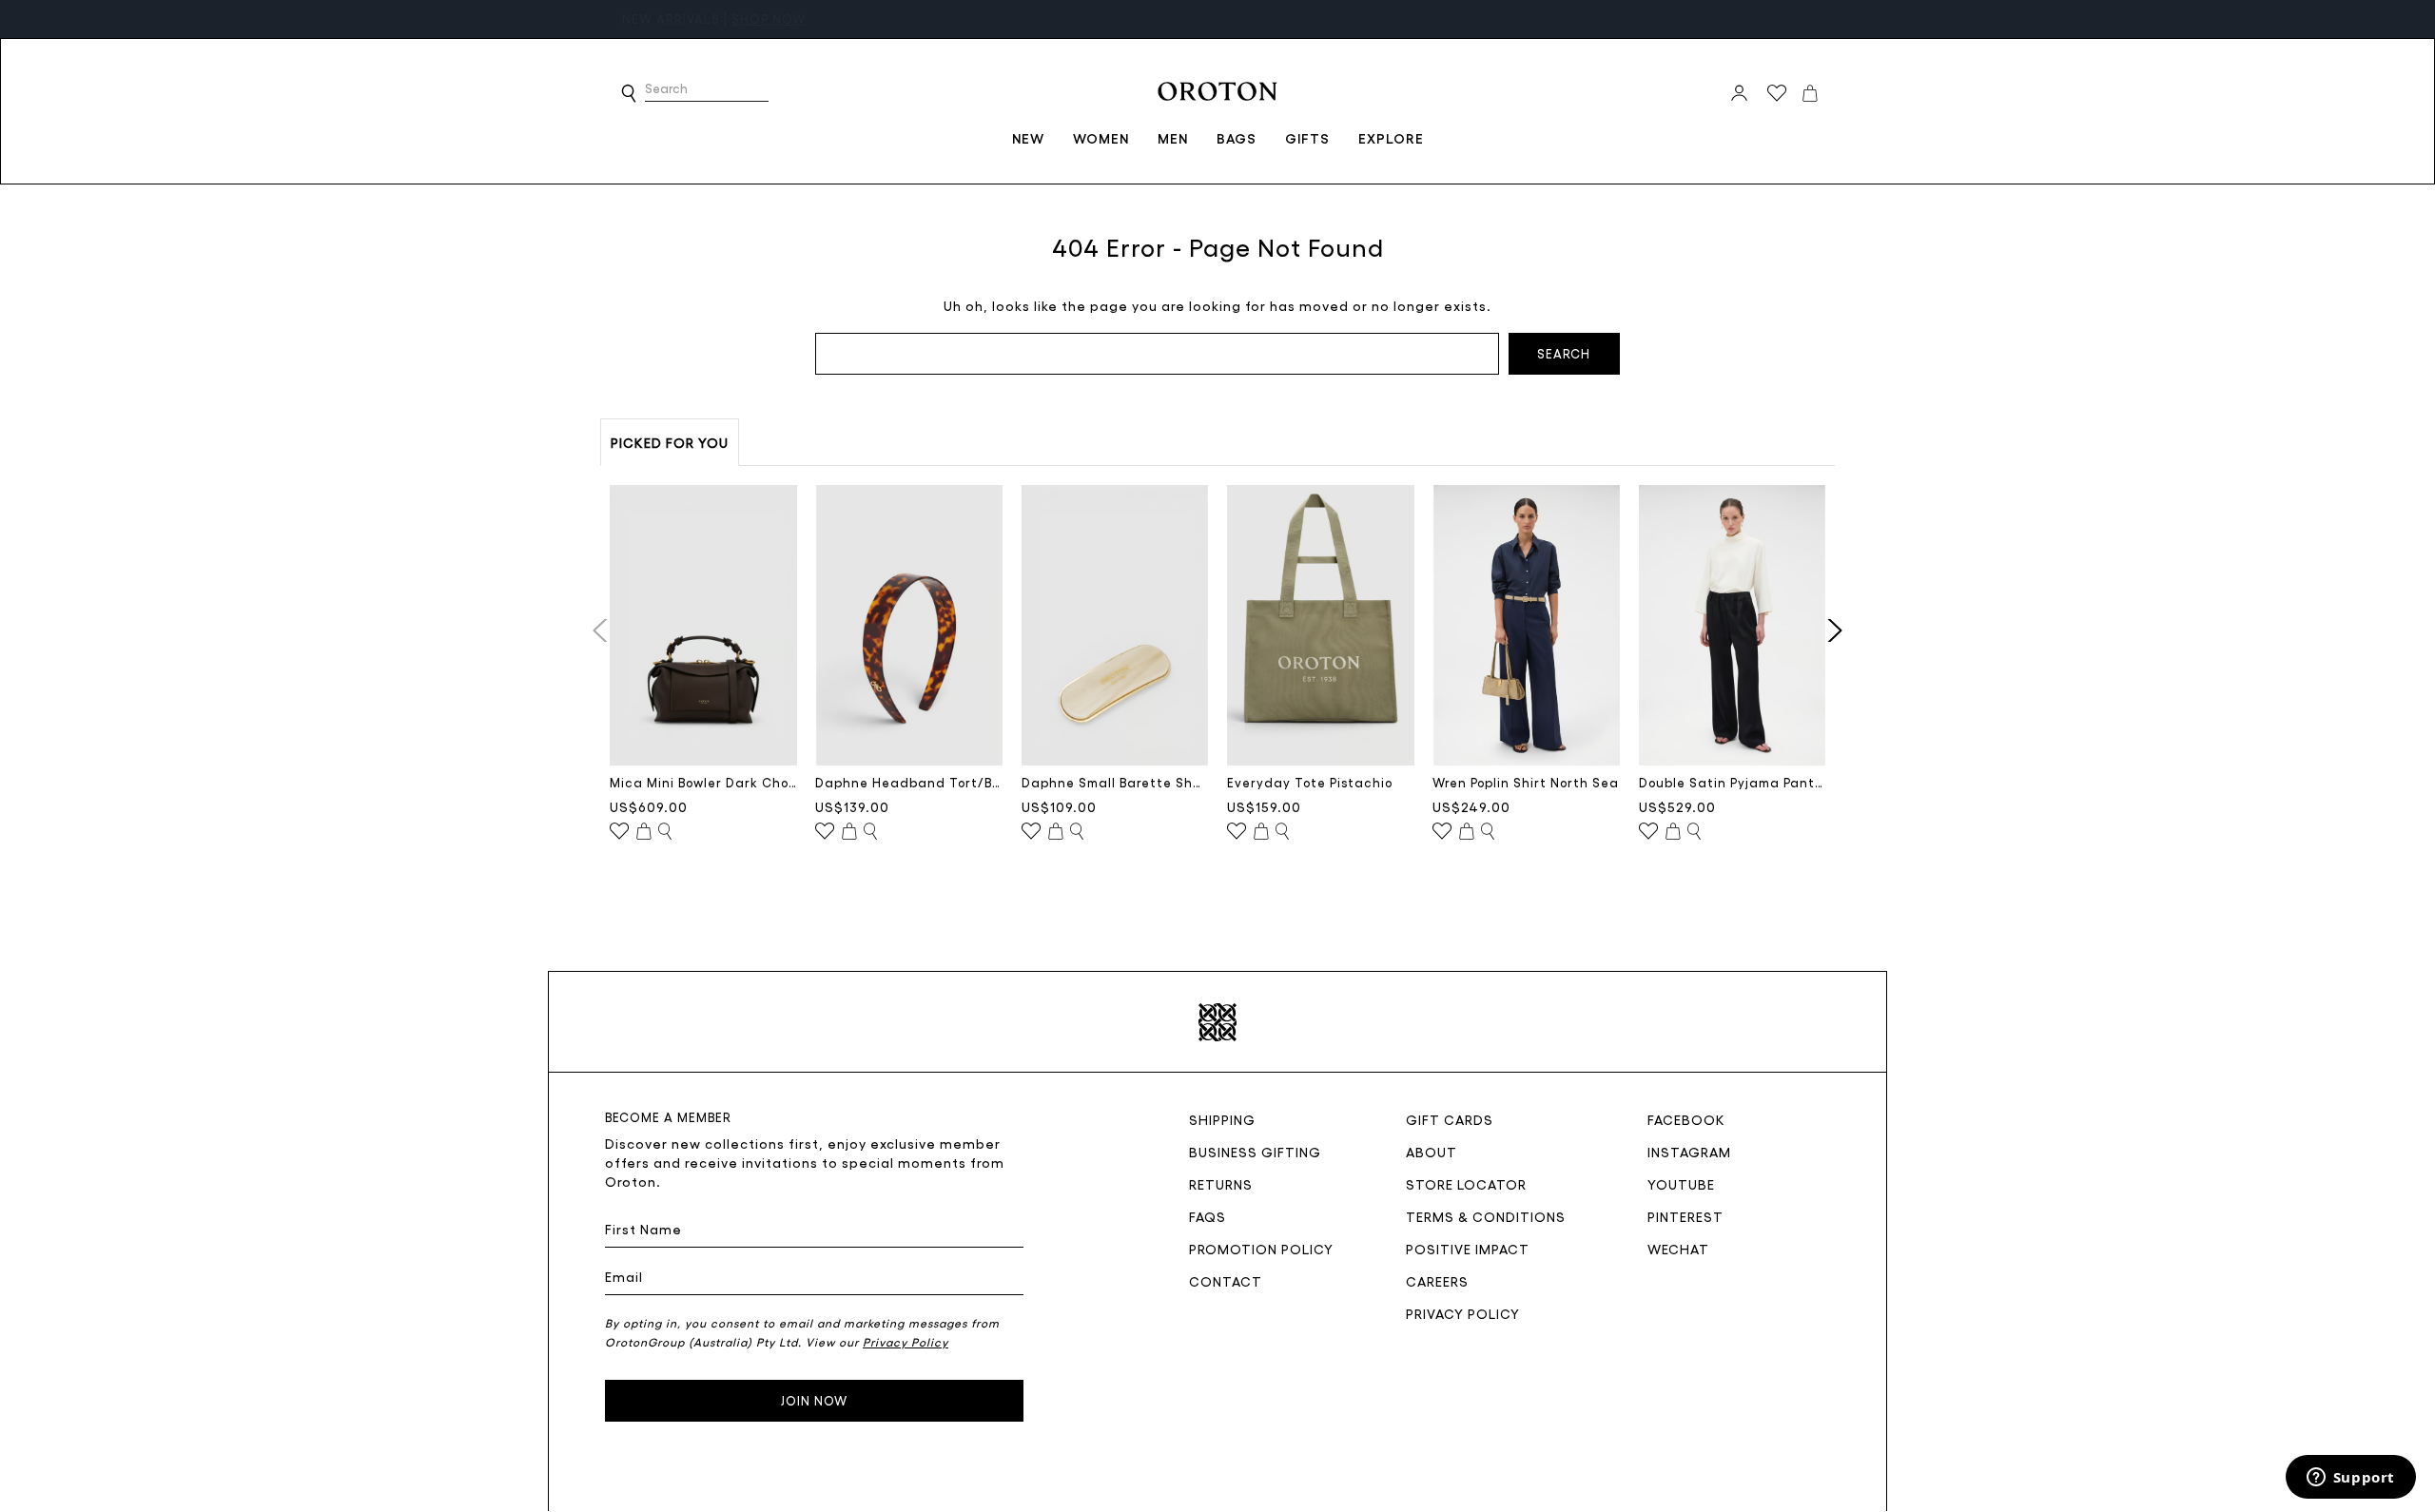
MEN (1173, 138)
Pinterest (1685, 1216)
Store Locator (1466, 1184)
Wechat (1678, 1249)
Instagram (1689, 1152)
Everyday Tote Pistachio (1310, 782)
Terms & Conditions (1486, 1216)
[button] (629, 93)
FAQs (1208, 1216)
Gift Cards (1450, 1119)
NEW (1028, 138)
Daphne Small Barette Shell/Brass (1115, 782)
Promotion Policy (1261, 1249)
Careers (1437, 1281)
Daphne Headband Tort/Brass (909, 782)
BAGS (1237, 138)
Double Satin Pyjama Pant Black (1733, 782)
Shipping (1222, 1119)
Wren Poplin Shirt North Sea (1526, 782)
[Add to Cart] (644, 832)
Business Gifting (1255, 1152)
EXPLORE (1391, 138)
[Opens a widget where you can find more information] (2350, 1479)
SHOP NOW (769, 19)
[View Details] (665, 832)
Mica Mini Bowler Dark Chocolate (703, 782)
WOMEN (1101, 138)
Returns (1221, 1184)
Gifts (1307, 138)
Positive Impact (1468, 1249)
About (1432, 1152)
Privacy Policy (1463, 1313)
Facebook (1686, 1119)
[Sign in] (1739, 93)
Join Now (814, 1400)
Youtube (1681, 1184)
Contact (1226, 1281)
